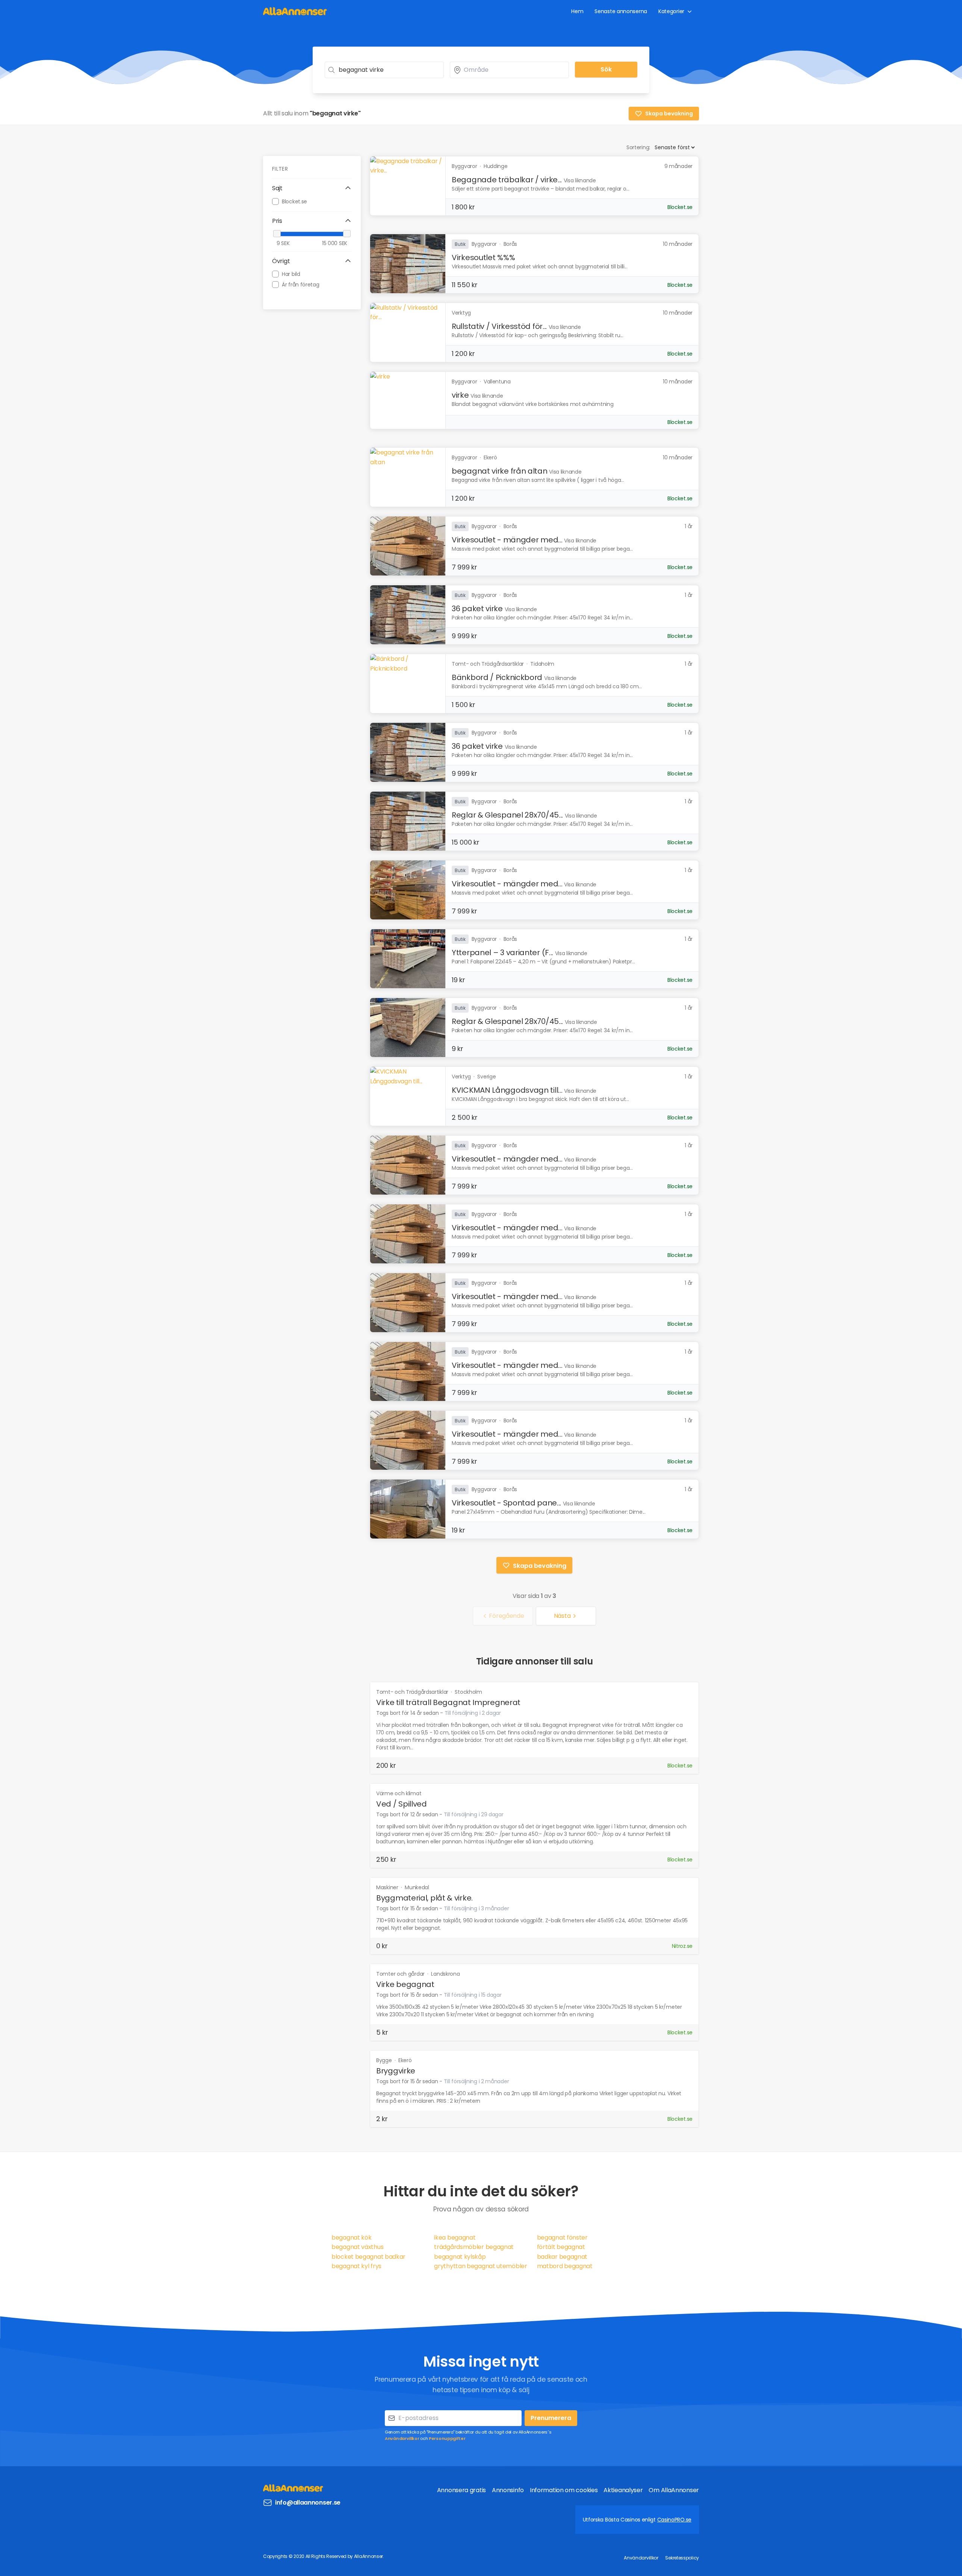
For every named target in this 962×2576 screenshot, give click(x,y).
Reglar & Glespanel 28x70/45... (507, 815)
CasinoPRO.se (674, 2520)
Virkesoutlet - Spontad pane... (506, 1503)
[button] (312, 188)
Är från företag (301, 285)
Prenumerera (551, 2418)
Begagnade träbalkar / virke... (507, 180)
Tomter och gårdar (401, 1974)
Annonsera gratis (461, 2490)
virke (460, 395)
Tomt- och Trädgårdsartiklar (413, 1692)
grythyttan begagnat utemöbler (480, 2266)
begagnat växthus (357, 2247)
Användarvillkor (402, 2438)
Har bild (291, 274)
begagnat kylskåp (460, 2257)
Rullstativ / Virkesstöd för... (499, 326)
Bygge (385, 2060)
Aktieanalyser (623, 2490)
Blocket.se (294, 201)
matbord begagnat (565, 2266)
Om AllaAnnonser (674, 2490)
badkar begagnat (562, 2257)
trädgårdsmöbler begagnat (474, 2247)
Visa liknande (580, 180)
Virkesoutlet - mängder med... (507, 540)
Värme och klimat (399, 1793)
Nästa (562, 1616)
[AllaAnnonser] (295, 11)
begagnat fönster (562, 2238)
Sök (606, 69)
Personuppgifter (447, 2438)
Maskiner (388, 1887)
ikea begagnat (455, 2238)
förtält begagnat (561, 2247)
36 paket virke (477, 609)
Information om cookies (564, 2490)
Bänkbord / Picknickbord (497, 677)
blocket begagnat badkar (368, 2257)
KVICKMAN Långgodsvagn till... (507, 1090)
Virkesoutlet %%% (483, 257)
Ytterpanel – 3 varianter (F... (502, 953)
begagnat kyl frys (356, 2266)
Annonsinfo (508, 2490)
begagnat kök (351, 2238)
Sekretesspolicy (682, 2558)
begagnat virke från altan (500, 471)
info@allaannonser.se (308, 2503)
